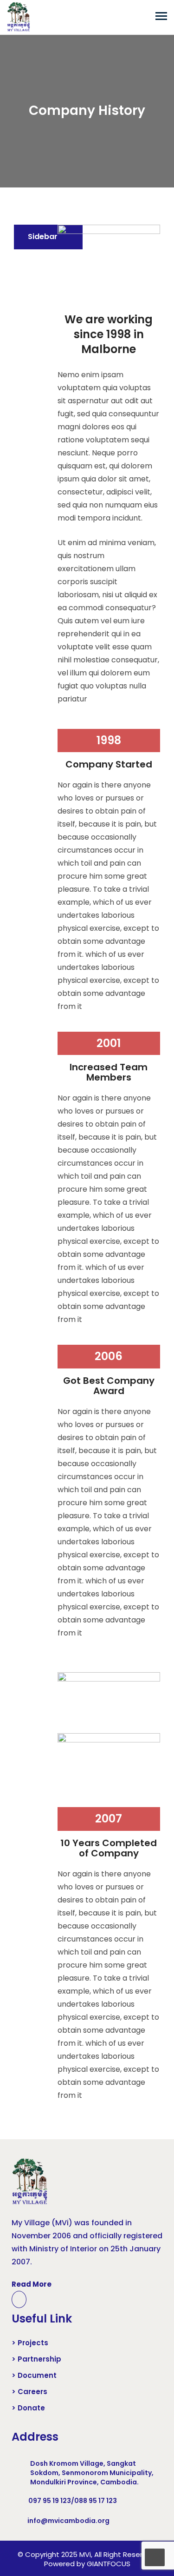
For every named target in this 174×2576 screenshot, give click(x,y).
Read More (32, 2284)
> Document (34, 2376)
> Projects (30, 2343)
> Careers (29, 2392)
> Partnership (36, 2359)
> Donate (28, 2408)
